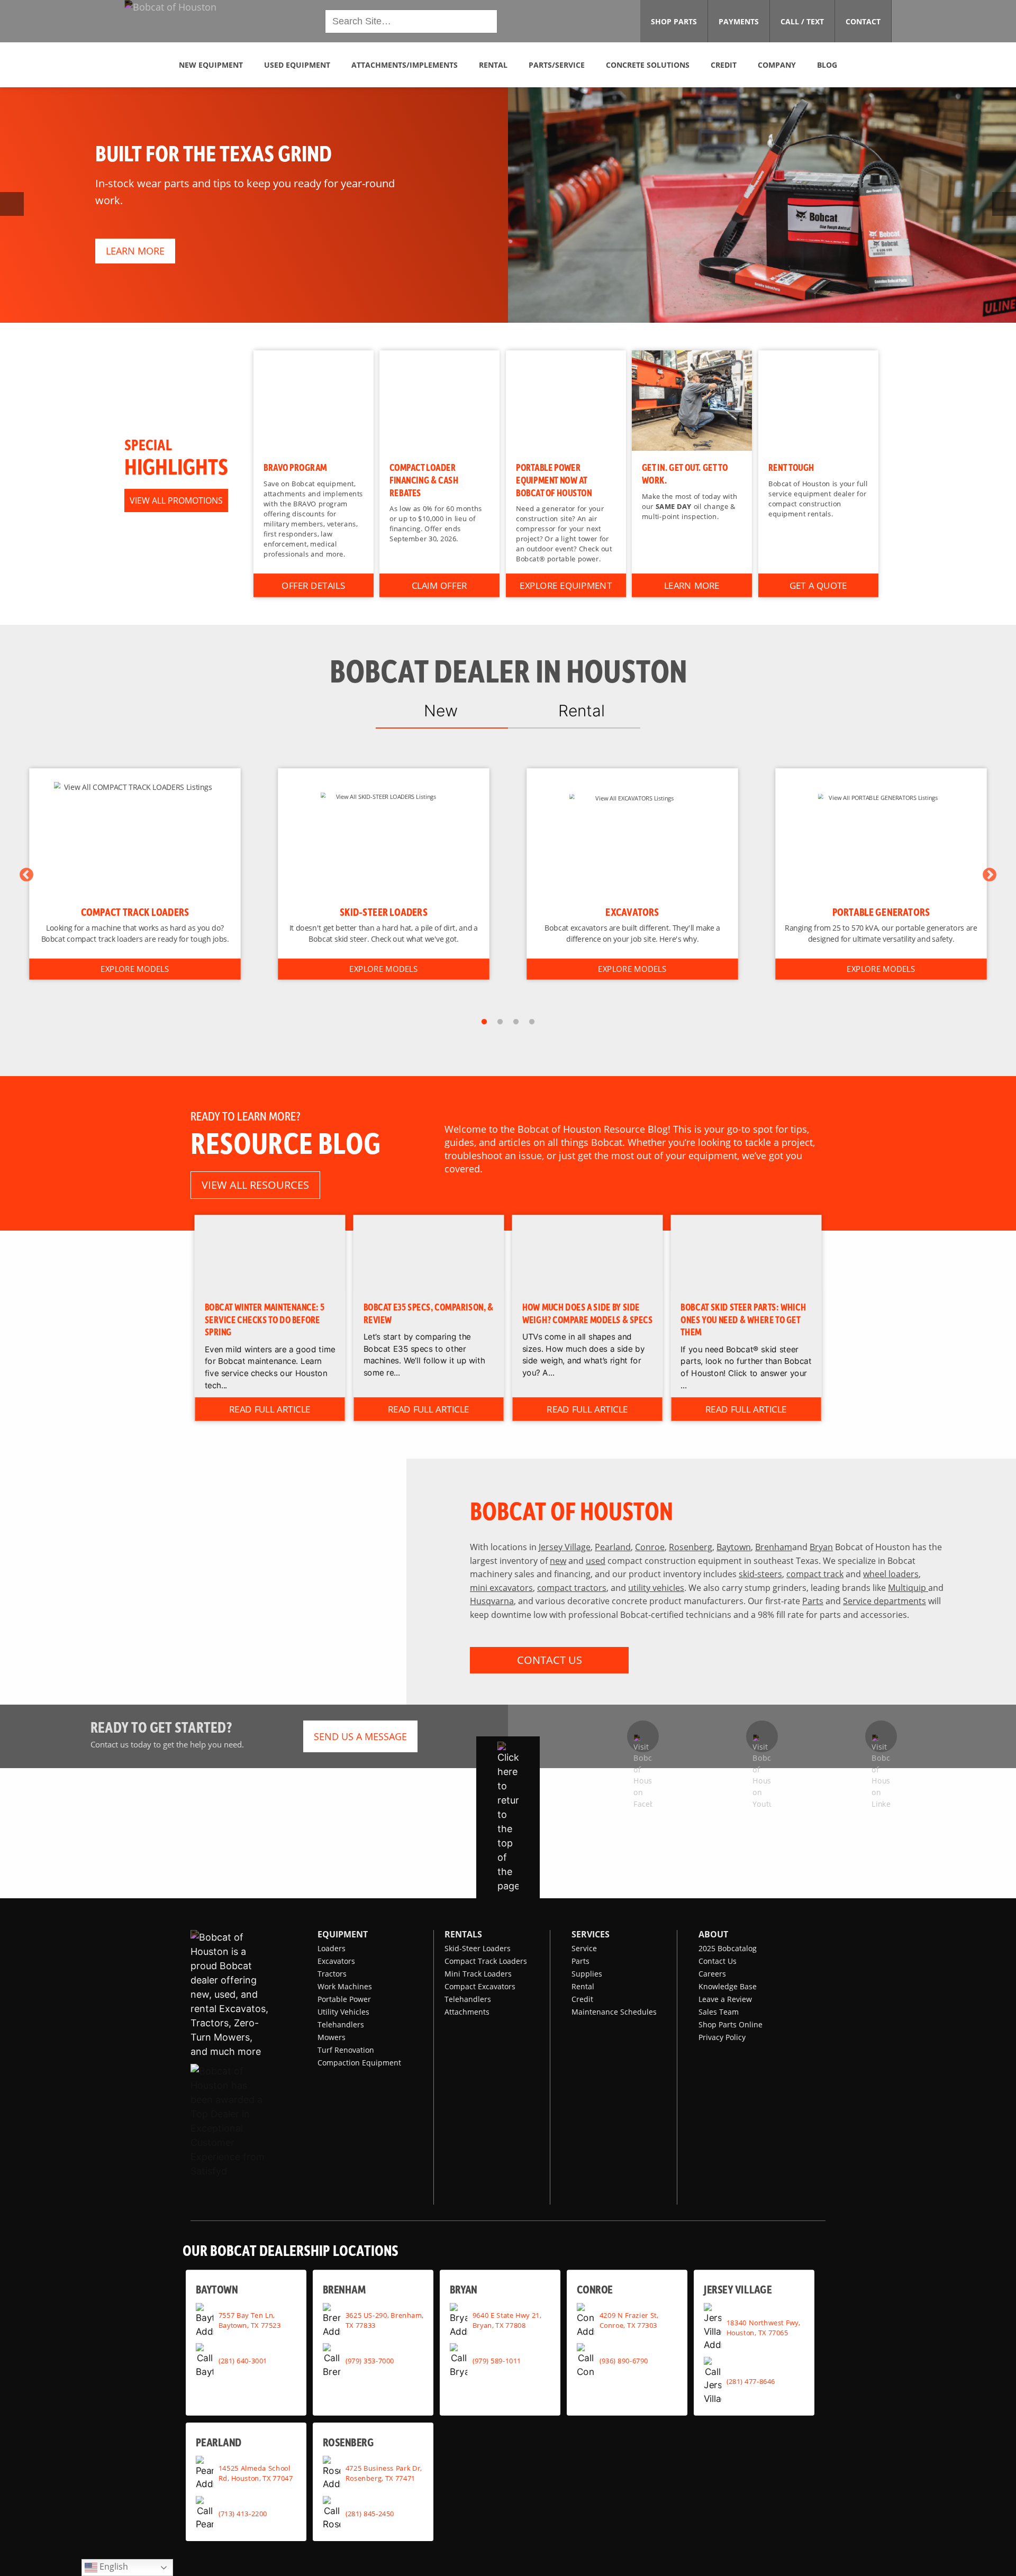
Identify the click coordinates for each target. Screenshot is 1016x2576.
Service (584, 1948)
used (596, 1560)
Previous (26, 875)
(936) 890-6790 (624, 2361)
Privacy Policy (722, 2037)
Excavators (336, 1961)
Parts (813, 1601)
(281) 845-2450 (370, 2513)
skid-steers (760, 1574)
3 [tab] (516, 1022)
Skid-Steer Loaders (478, 1948)
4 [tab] (532, 1022)
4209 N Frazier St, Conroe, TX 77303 (629, 2320)
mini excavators (501, 1587)
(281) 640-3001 (243, 2361)
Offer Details (313, 585)
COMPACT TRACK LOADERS (135, 912)
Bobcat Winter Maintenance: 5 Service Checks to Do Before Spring (265, 1319)
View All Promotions (176, 500)
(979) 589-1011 (497, 2361)
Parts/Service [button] (557, 65)
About (713, 1934)
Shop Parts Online (731, 2024)
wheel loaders (891, 1574)
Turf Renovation (346, 2050)
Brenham (774, 1547)
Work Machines (345, 1986)
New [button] (441, 711)
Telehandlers (341, 2024)
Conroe (650, 1547)
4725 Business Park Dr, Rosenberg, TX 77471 (384, 2473)
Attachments (467, 2012)
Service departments (885, 1601)
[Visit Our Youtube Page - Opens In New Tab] (762, 1736)
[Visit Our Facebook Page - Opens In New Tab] (643, 1736)
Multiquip (908, 1587)
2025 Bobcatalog (728, 1948)
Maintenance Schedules (614, 2012)
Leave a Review (725, 1999)
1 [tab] (484, 1022)
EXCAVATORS (632, 912)
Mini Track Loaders (478, 1974)
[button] (220, 20)
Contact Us (718, 1961)
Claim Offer (439, 585)
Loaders (332, 1948)
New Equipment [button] (211, 65)
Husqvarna (492, 1601)
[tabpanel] (135, 874)
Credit (582, 1999)
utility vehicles (656, 1587)
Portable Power (344, 1999)
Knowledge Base (728, 1986)
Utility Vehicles (343, 2012)
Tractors (332, 1974)
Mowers (332, 2037)
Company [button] (777, 65)
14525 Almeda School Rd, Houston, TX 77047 (256, 2473)
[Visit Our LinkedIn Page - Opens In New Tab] (881, 1736)
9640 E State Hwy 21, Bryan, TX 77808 (507, 2320)
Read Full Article (270, 1409)
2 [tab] (500, 1022)
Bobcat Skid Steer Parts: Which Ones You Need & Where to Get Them (744, 1319)
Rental (583, 1986)
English (113, 2566)
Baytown (734, 1547)
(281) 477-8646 (751, 2381)
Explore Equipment (566, 585)
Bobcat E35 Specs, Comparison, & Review (429, 1313)
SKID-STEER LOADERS (384, 912)
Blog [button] (827, 65)
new (558, 1560)
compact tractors (572, 1587)
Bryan (821, 1547)
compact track (815, 1574)
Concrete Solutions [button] (648, 65)
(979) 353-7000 (370, 2361)
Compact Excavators (480, 1986)
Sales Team (719, 2012)
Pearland (613, 1547)
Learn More (692, 585)
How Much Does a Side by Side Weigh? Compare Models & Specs (588, 1313)
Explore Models (135, 969)
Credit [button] (724, 65)
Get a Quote (818, 585)
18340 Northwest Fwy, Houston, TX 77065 (763, 2327)
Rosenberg (691, 1547)
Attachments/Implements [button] (405, 65)
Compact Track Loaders (486, 1961)
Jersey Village (565, 1547)
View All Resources (255, 1185)
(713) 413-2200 (243, 2513)
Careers (712, 1974)
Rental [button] (493, 65)
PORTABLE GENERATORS (881, 912)
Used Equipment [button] (297, 65)
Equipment (343, 1934)
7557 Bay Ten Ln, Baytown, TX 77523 (250, 2320)
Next (990, 875)
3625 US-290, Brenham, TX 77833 (384, 2320)
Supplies (587, 1974)
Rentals (463, 1934)
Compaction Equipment (359, 2063)
